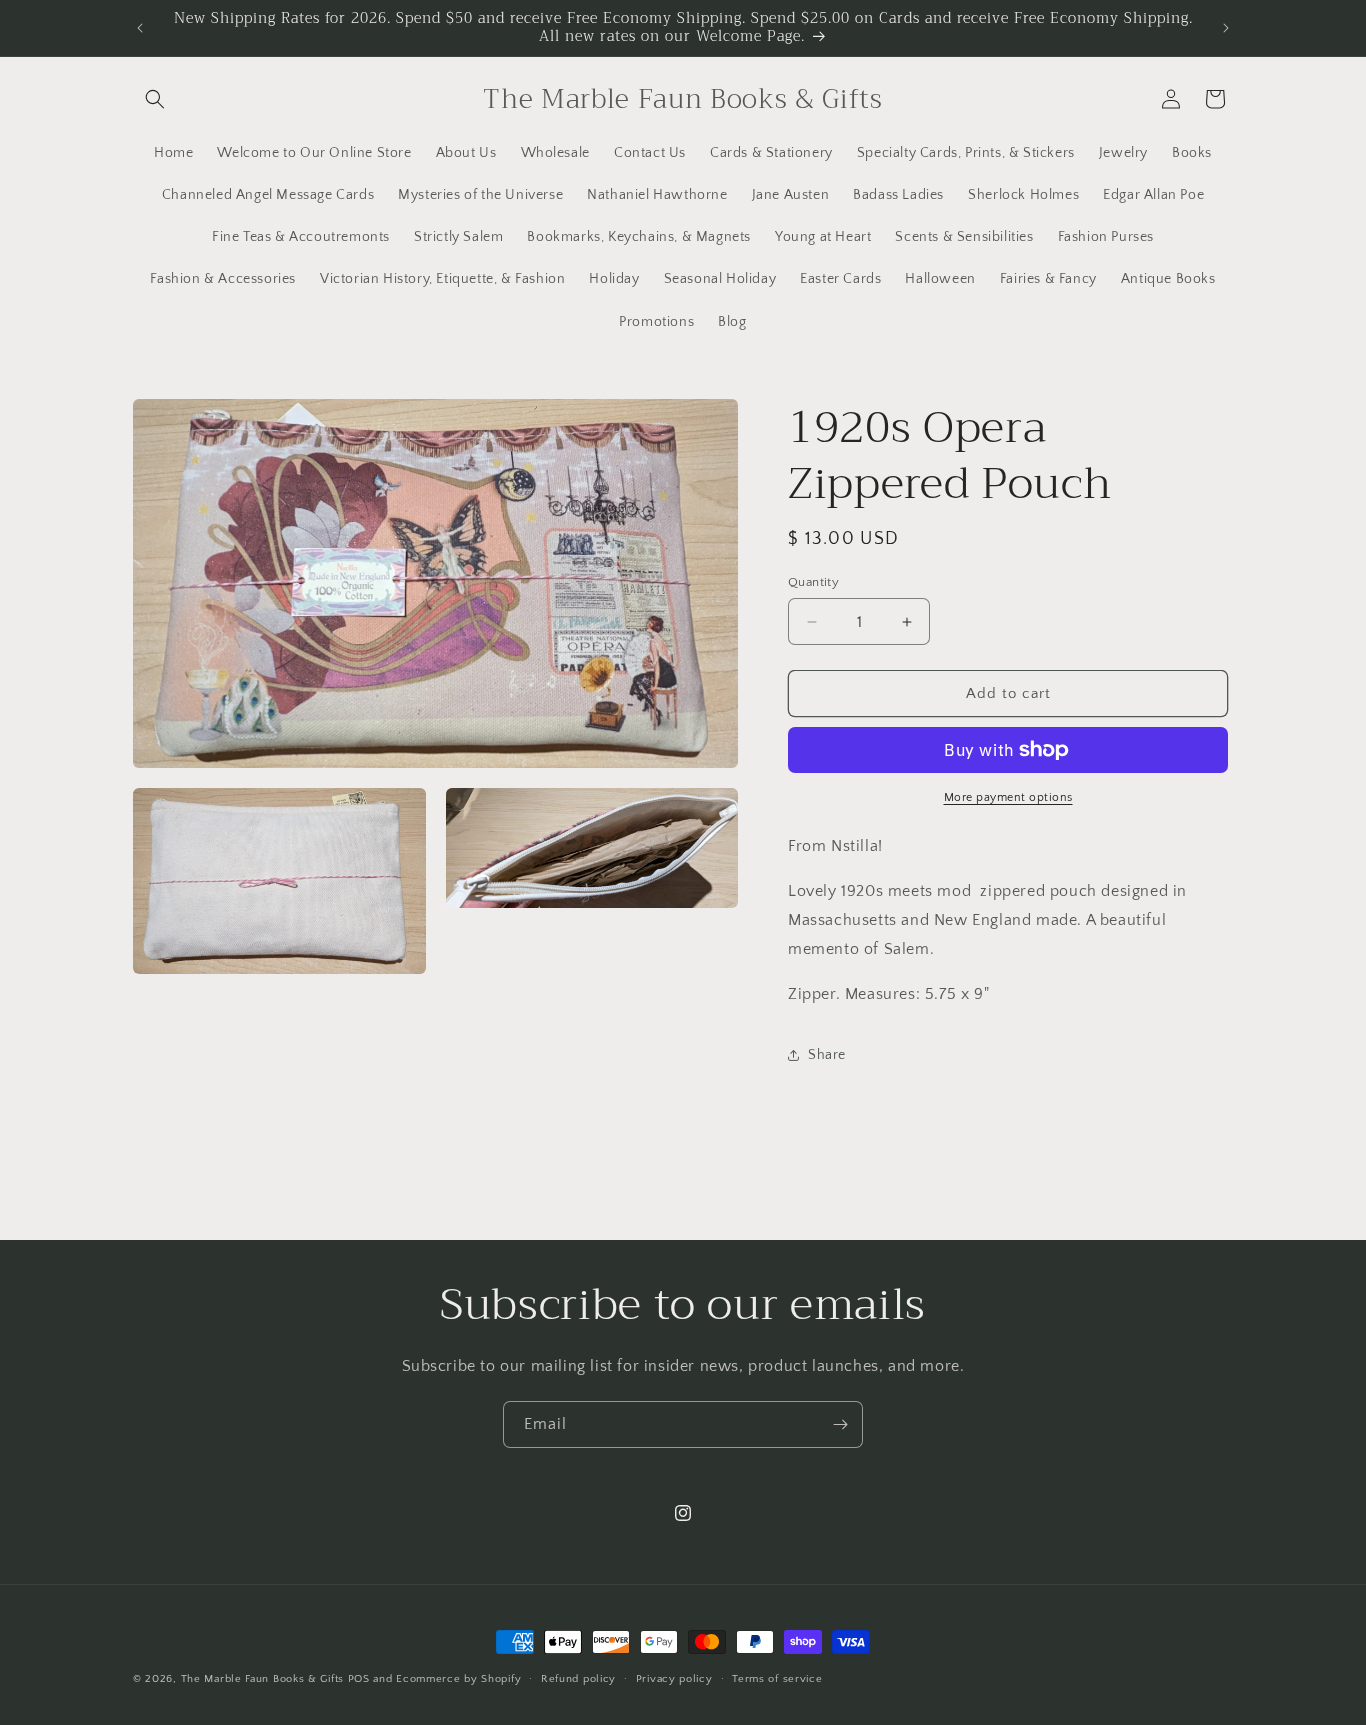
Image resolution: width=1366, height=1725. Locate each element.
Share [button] (827, 1055)
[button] (155, 99)
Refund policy (578, 1679)
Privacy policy (674, 1679)
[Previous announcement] (140, 28)
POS (359, 1679)
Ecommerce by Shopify (458, 1679)
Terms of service (777, 1679)
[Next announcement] (1226, 28)
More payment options (1008, 797)
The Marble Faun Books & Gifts (262, 1679)
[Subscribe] (840, 1424)
